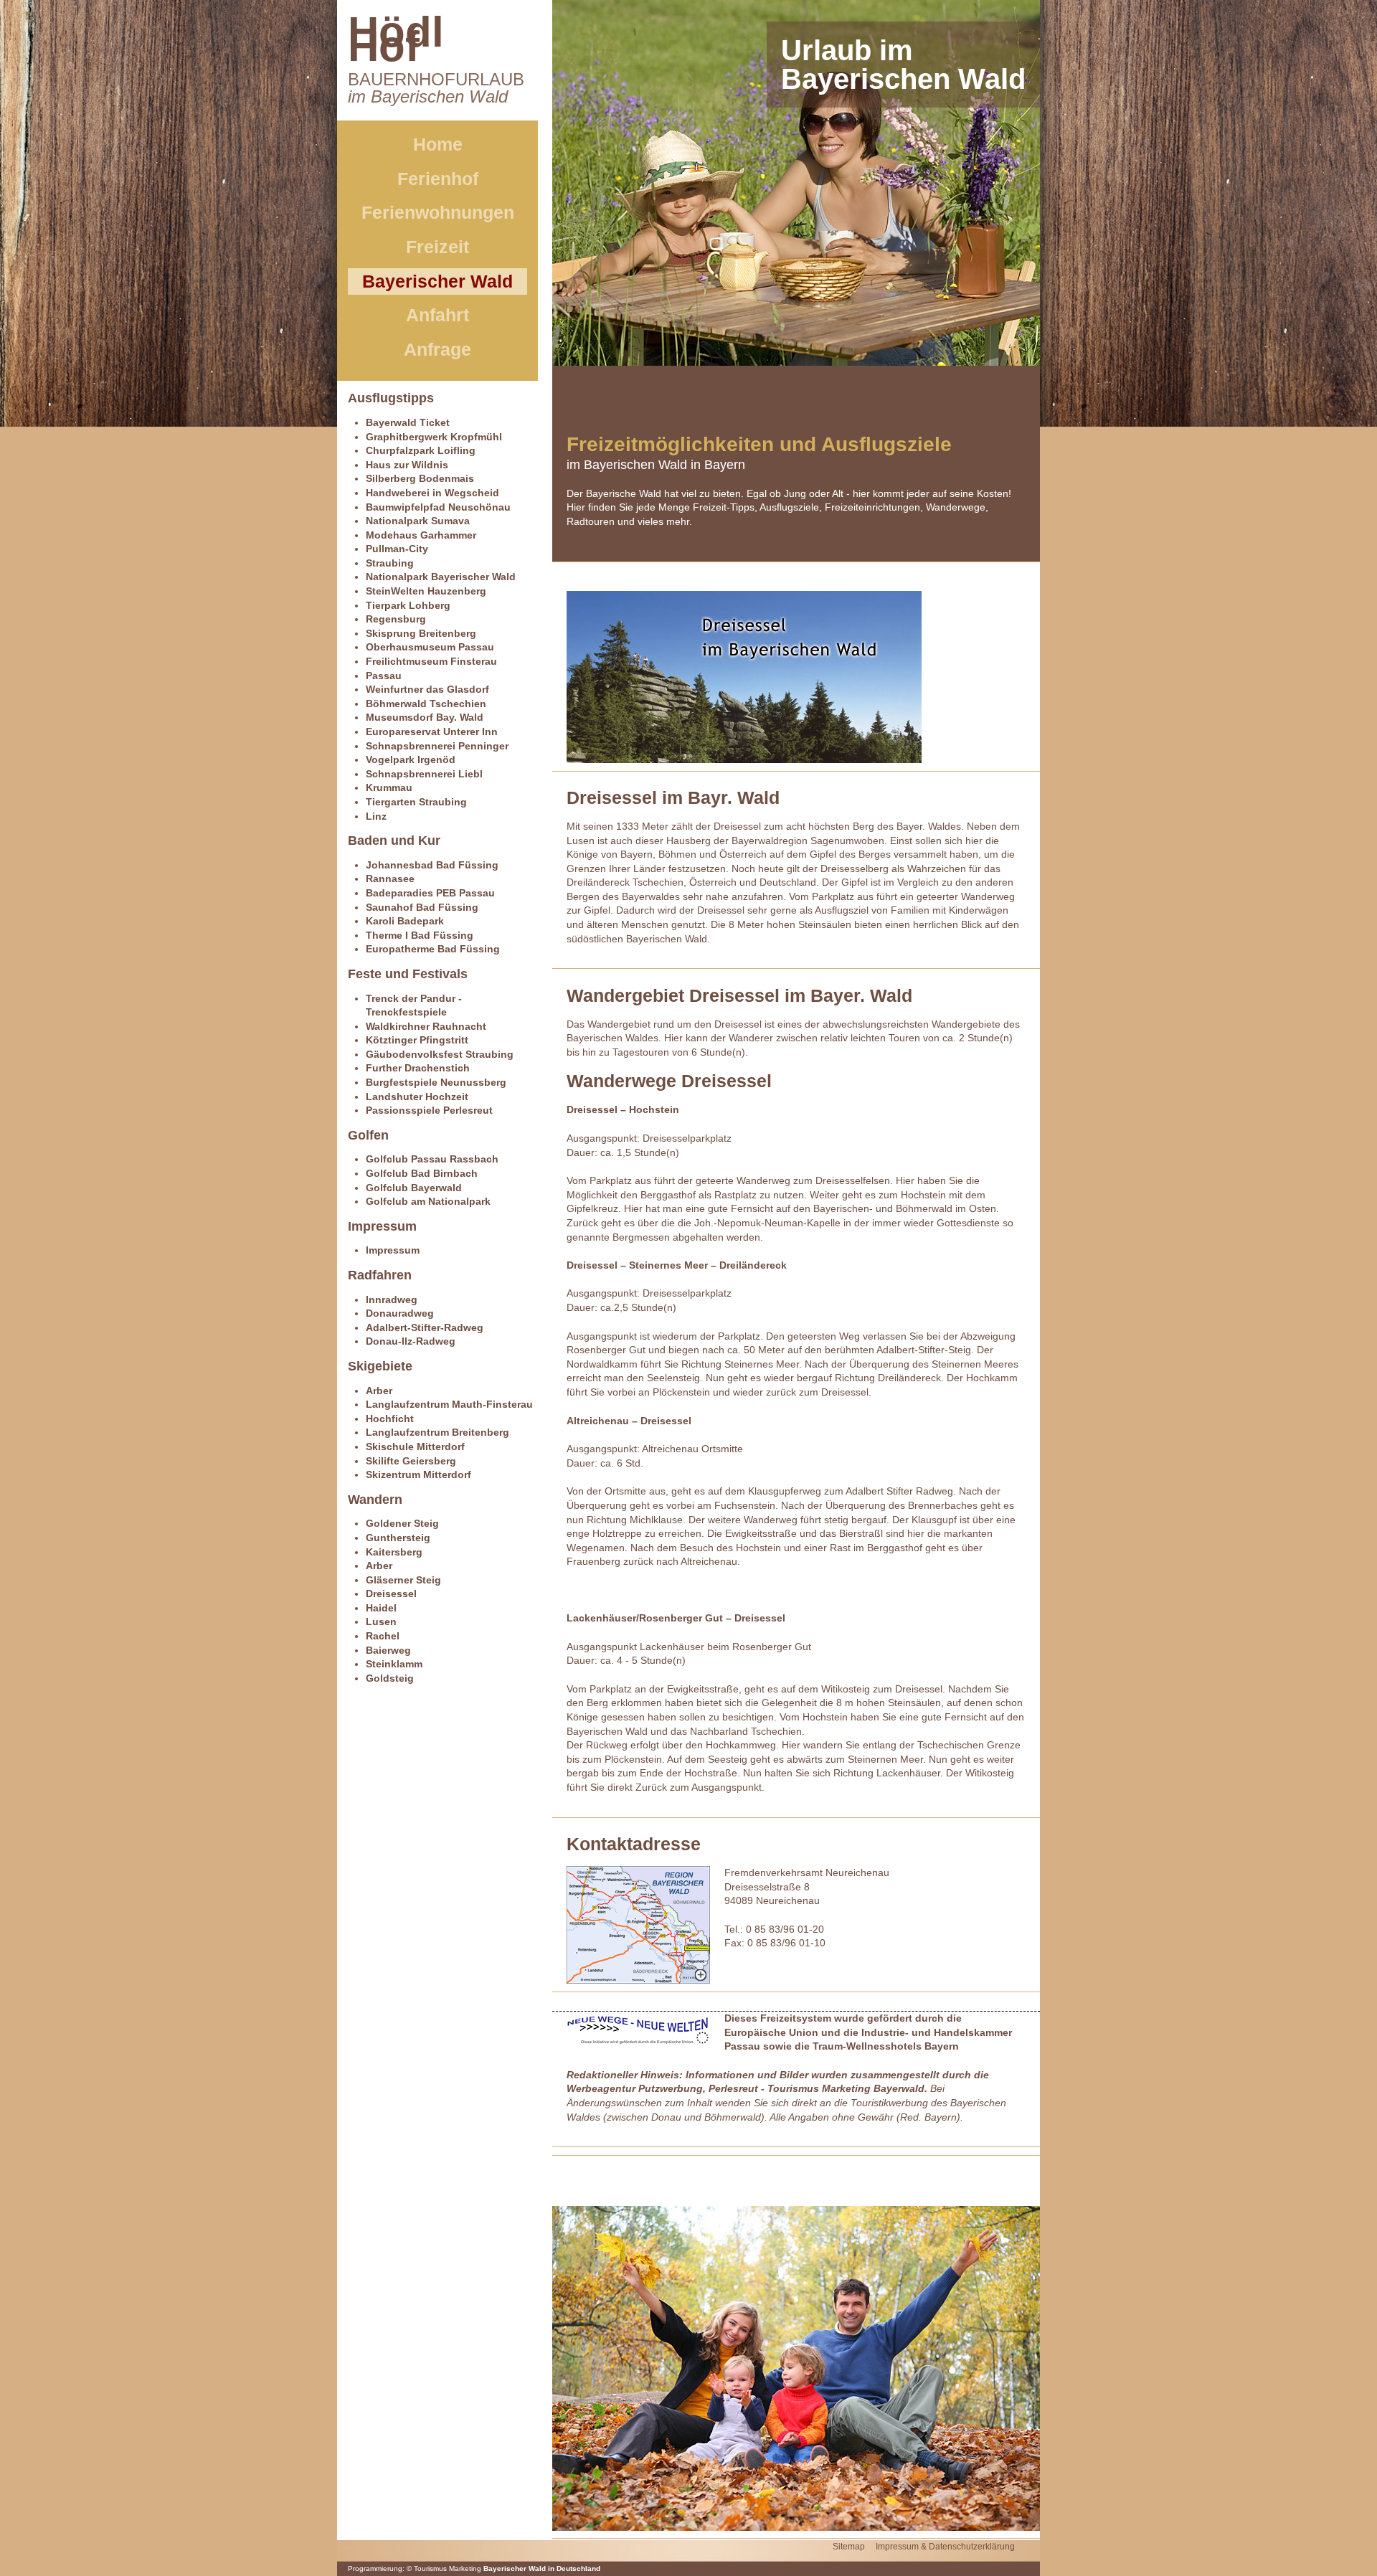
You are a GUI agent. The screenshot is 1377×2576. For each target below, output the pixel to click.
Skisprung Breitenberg (421, 633)
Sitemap (849, 2547)
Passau (384, 676)
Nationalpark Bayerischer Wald (441, 577)
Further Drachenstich (418, 1068)
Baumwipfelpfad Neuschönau (438, 507)
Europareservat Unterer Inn (432, 731)
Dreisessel (391, 1594)
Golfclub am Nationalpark (428, 1201)
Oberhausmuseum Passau (430, 647)
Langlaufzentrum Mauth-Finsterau (449, 1404)
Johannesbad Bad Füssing (432, 865)
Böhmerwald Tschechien (426, 704)
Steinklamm (394, 1664)
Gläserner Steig (403, 1580)
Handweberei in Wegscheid (432, 493)
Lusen (381, 1621)
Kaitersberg (394, 1552)
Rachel (383, 1636)
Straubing (390, 563)
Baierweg (388, 1650)
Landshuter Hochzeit (417, 1097)
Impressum (393, 1250)
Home (438, 144)
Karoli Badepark (405, 921)
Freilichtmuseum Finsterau (431, 661)
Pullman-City (397, 549)
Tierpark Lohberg (408, 605)
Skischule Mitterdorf (415, 1446)
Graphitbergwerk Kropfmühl (434, 437)
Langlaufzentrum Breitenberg (437, 1432)
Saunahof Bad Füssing (422, 907)
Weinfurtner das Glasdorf (427, 689)
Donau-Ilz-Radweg (411, 1341)
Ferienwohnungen (438, 212)
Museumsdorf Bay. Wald (425, 717)
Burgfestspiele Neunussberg (436, 1082)
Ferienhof (438, 179)
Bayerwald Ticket (408, 422)
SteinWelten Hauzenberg (426, 591)
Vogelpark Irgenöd (411, 759)
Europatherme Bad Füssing (433, 949)
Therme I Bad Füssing (420, 935)
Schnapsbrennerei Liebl (424, 774)
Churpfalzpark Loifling (421, 450)
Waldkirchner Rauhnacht (426, 1026)
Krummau (389, 787)
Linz (376, 816)
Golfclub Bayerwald (414, 1188)
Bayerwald (899, 2088)
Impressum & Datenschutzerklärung (945, 2547)
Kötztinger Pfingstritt (417, 1040)
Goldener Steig (402, 1523)
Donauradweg (400, 1313)
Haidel (381, 1608)
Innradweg (392, 1299)
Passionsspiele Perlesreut (429, 1110)
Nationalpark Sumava (418, 521)
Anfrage (437, 349)
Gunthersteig (398, 1538)
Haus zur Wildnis (407, 465)
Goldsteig (390, 1678)
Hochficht (390, 1419)
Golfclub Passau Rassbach (432, 1159)
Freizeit (437, 247)
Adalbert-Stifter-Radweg (425, 1327)
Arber (379, 1391)
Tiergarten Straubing (416, 802)
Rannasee (390, 879)
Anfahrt (437, 315)
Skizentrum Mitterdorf (418, 1474)
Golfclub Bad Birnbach (422, 1173)
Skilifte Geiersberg (411, 1461)
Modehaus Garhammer (421, 535)
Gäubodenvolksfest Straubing (440, 1054)
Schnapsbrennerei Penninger (437, 746)
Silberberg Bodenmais (420, 478)
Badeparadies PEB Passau (430, 893)
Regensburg (396, 619)
